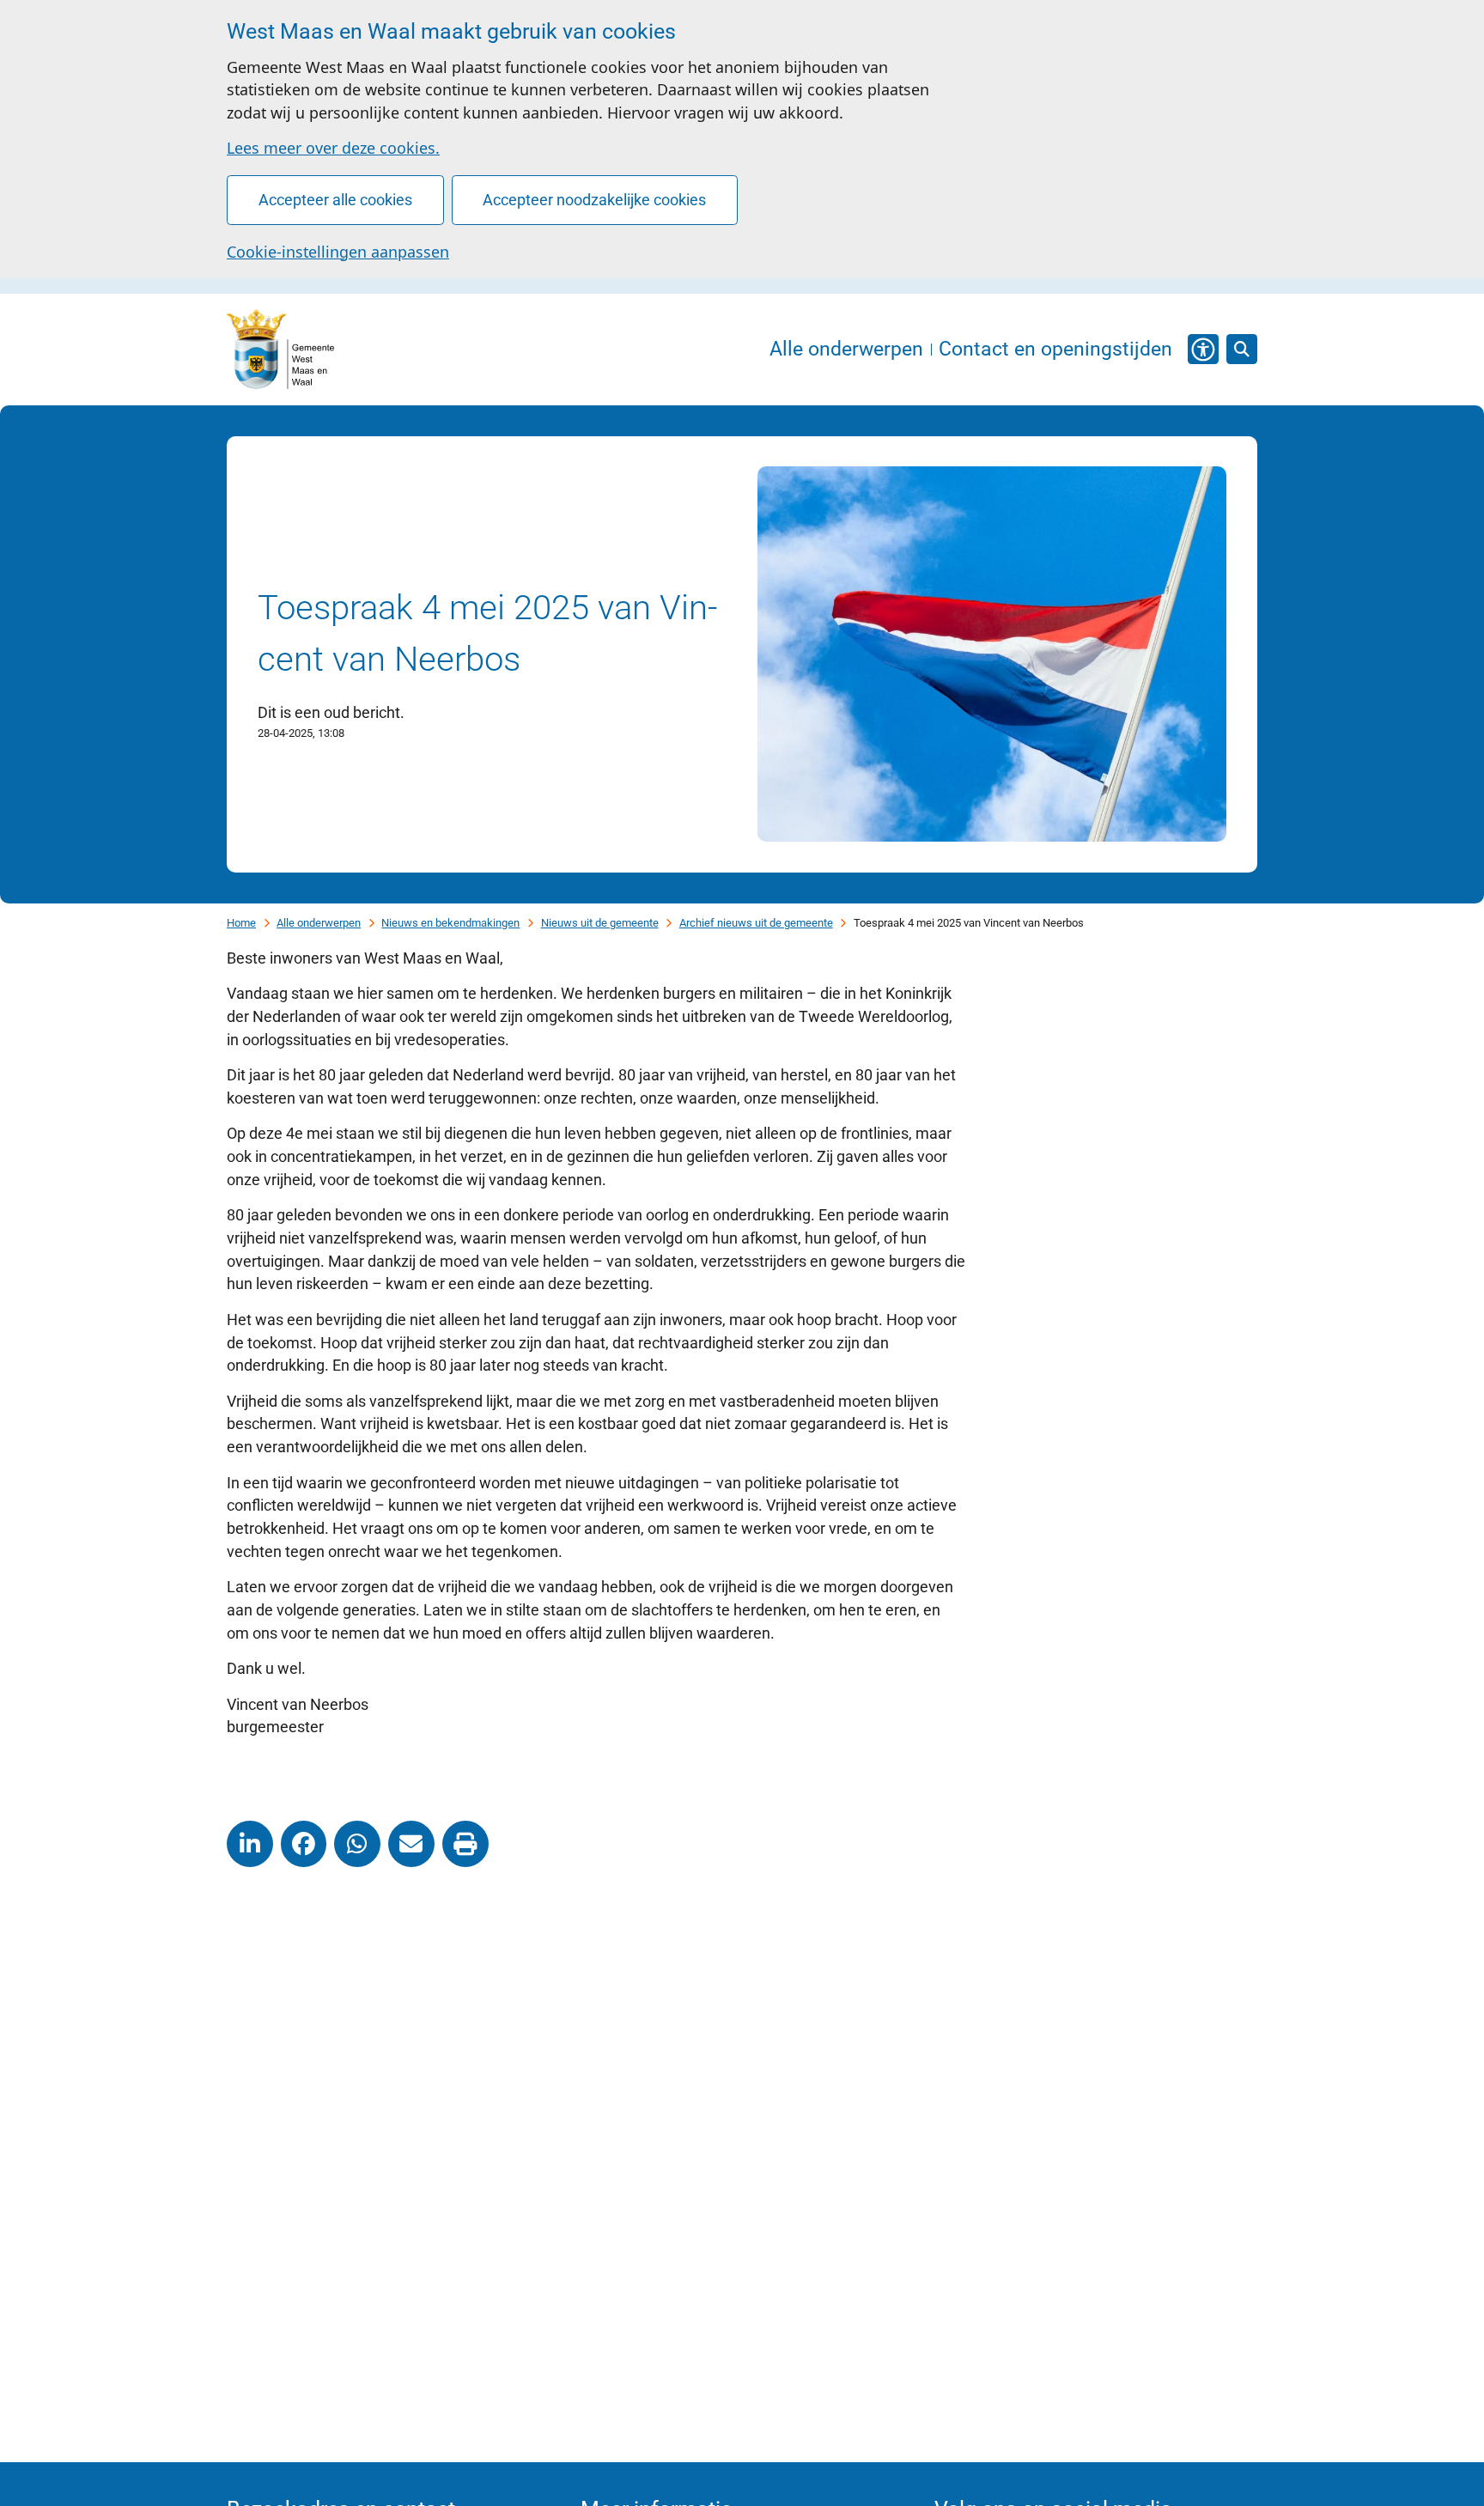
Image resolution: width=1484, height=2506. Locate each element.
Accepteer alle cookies (335, 200)
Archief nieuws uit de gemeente (756, 923)
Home (241, 923)
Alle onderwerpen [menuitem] (846, 350)
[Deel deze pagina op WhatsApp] (357, 1844)
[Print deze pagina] (465, 1844)
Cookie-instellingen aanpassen (338, 252)
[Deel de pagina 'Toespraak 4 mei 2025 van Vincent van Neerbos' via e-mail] (411, 1844)
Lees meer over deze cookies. (333, 148)
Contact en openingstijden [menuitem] (1055, 350)
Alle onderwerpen (319, 923)
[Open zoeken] (1242, 350)
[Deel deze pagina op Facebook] (304, 1844)
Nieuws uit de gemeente (600, 923)
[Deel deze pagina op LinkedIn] (250, 1844)
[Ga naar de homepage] (280, 350)
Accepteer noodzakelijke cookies (594, 200)
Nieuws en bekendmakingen (450, 923)
